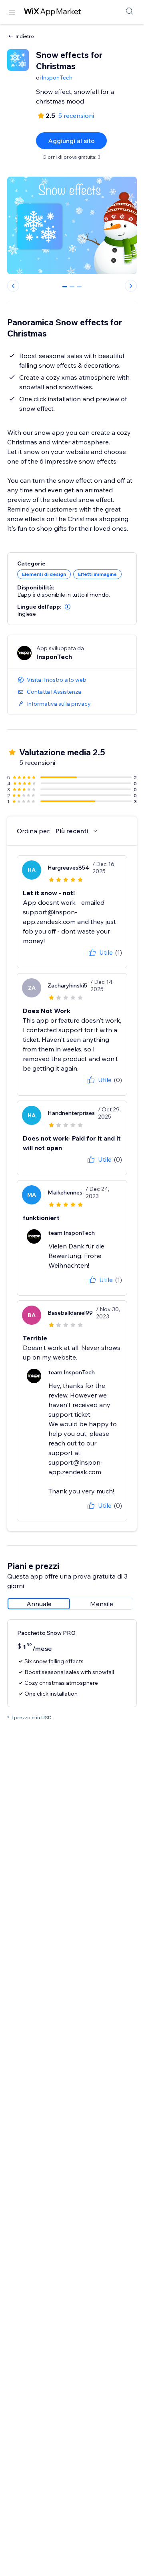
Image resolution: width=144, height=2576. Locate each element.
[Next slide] (131, 286)
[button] (68, 607)
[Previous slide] (13, 286)
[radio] (39, 1604)
